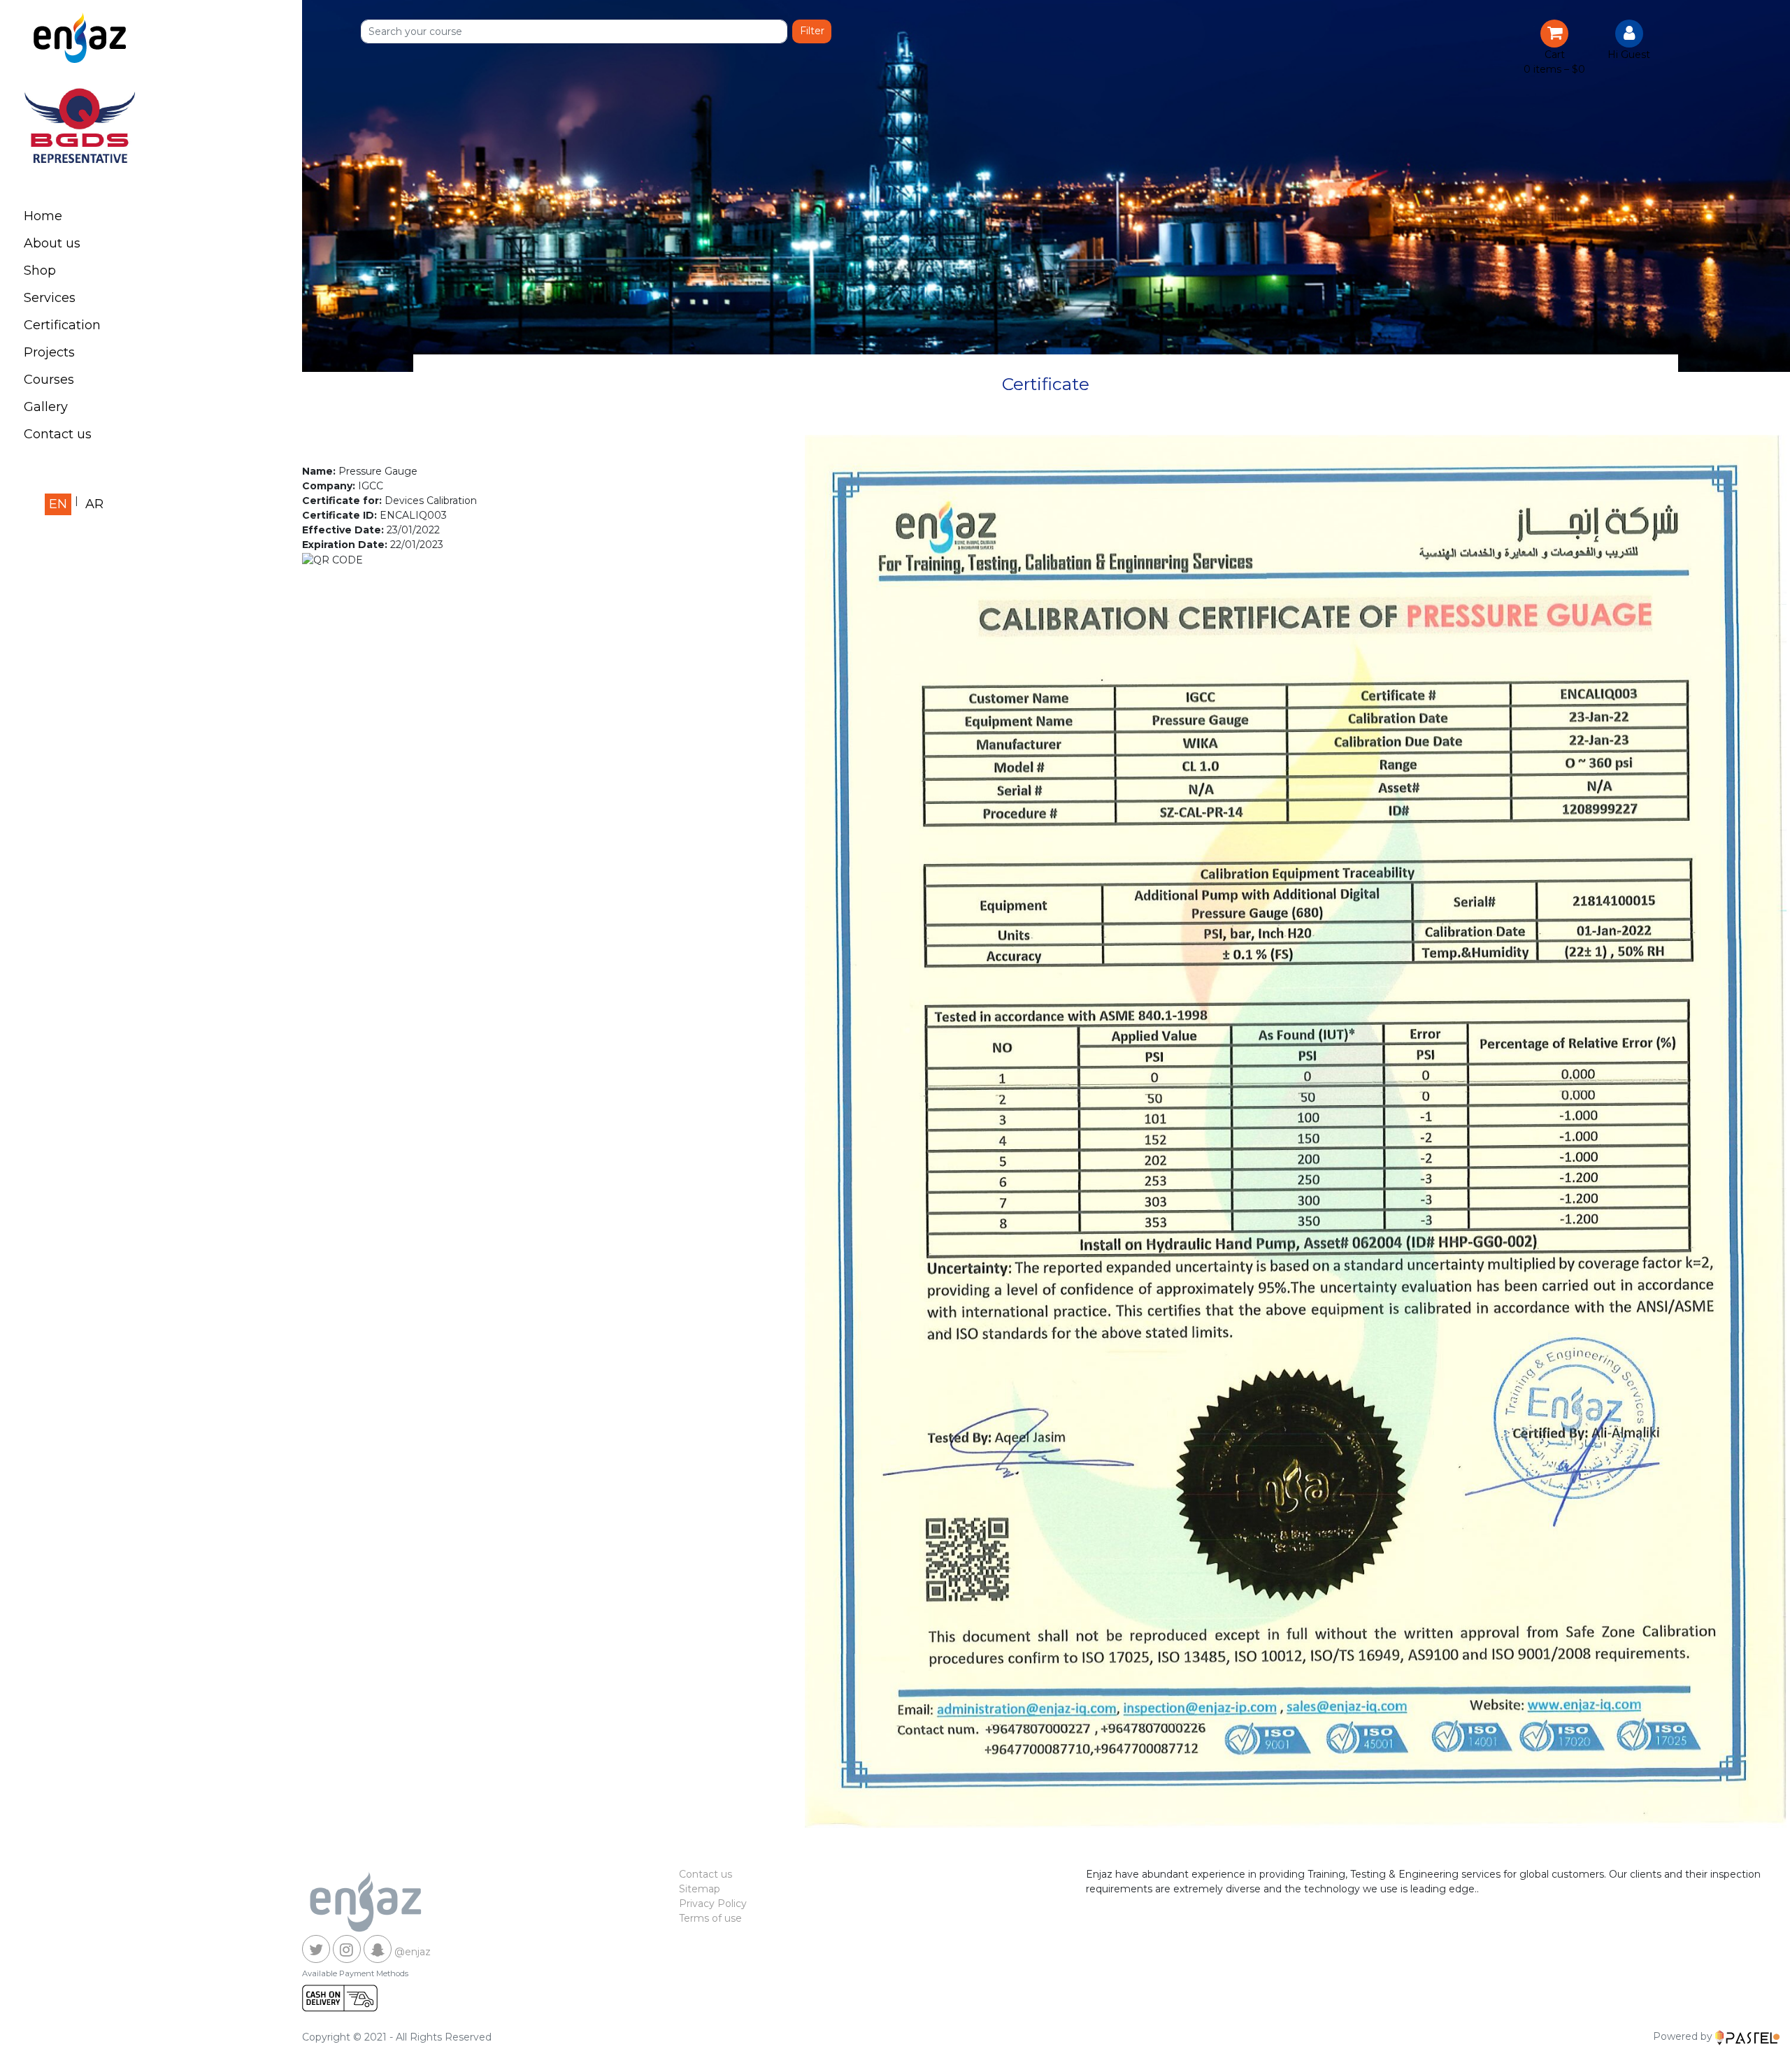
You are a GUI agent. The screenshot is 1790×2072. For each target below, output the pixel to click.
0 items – (1554, 69)
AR (94, 504)
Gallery (46, 407)
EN (58, 504)
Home (43, 216)
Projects (49, 352)
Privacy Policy (713, 1904)
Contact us (58, 434)
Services (50, 298)
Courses (49, 380)
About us (52, 243)
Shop (40, 271)
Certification (62, 325)
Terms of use (710, 1918)
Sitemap (700, 1889)
